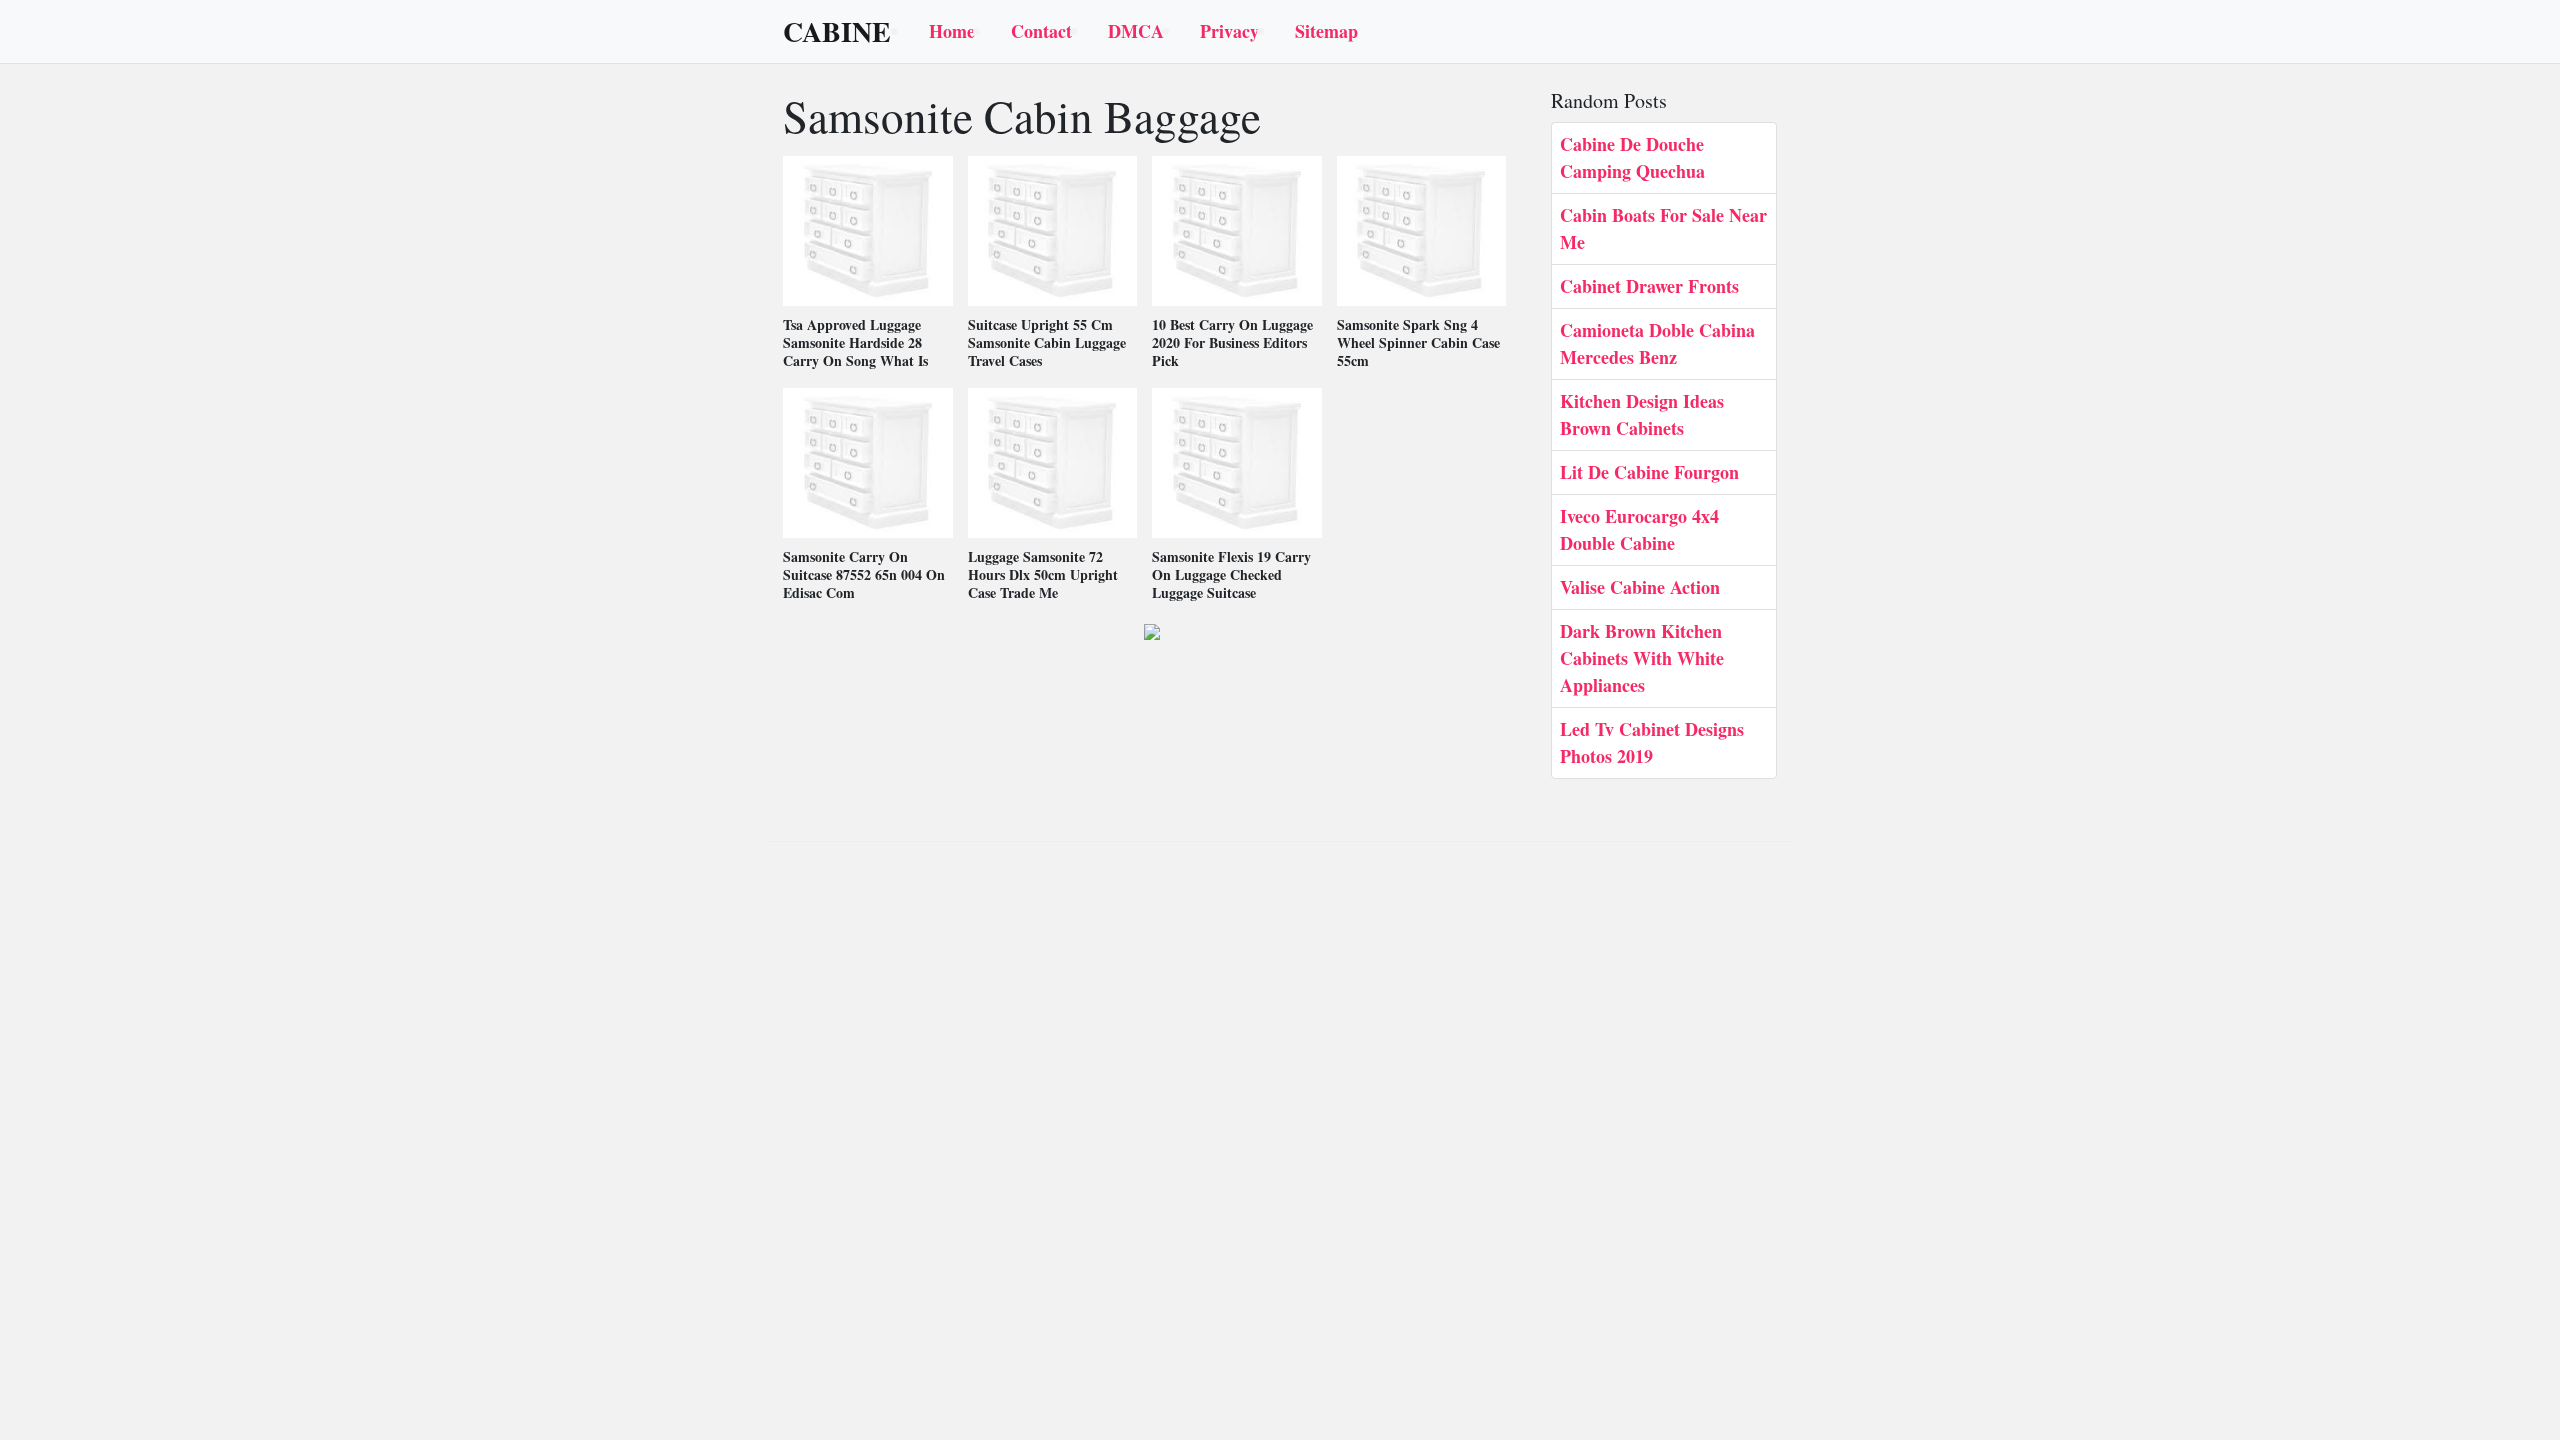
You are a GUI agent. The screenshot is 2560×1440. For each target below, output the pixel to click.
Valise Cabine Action (1640, 587)
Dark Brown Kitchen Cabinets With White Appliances (1642, 658)
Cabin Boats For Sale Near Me (1663, 228)
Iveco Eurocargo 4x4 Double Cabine (1639, 529)
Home (952, 31)
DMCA (1136, 31)
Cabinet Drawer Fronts (1649, 286)
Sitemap (1326, 31)
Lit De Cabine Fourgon (1649, 472)
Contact (1041, 31)
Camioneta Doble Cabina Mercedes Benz (1657, 343)
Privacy (1229, 31)
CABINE (837, 32)
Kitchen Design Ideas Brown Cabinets (1642, 414)
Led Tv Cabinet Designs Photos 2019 (1652, 742)
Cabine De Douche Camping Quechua (1632, 157)
